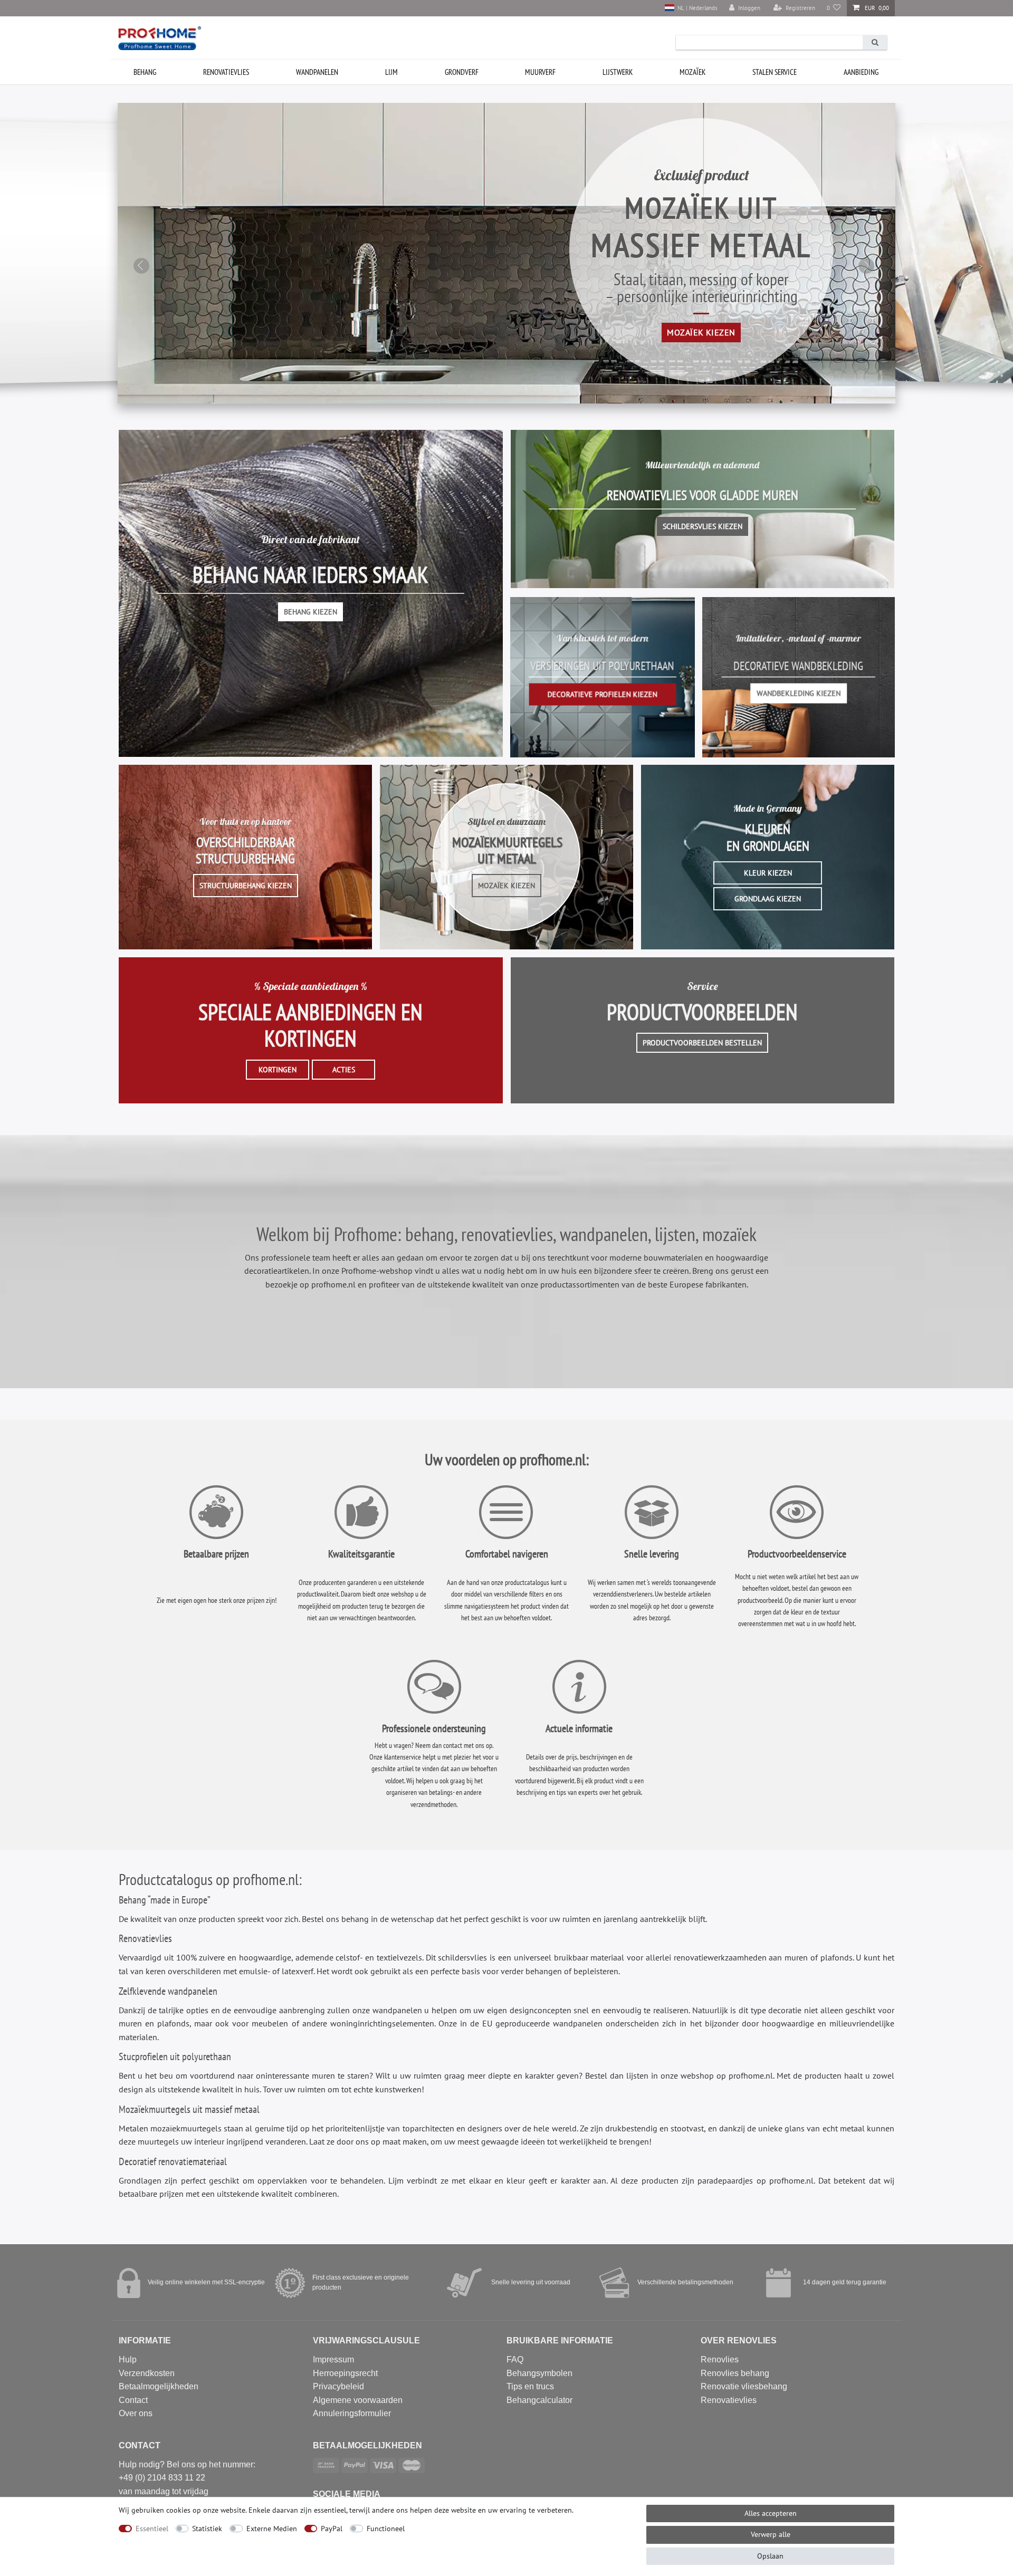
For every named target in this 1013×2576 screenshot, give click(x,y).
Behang (145, 72)
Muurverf (540, 72)
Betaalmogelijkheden (159, 2386)
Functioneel (386, 2529)
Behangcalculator (539, 2400)
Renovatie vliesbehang (744, 2386)
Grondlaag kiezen (768, 899)
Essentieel (152, 2529)
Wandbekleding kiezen (799, 693)
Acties (344, 1070)
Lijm (391, 72)
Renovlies (720, 2359)
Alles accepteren (771, 2513)
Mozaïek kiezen (701, 332)
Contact (133, 2400)
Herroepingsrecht (345, 2373)
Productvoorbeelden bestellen (702, 1043)
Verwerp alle (771, 2534)
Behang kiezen (310, 612)
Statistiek (207, 2529)
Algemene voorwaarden (358, 2400)
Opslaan (770, 2556)
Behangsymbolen (539, 2373)
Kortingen (278, 1070)
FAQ (515, 2359)
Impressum (333, 2359)
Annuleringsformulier (352, 2413)
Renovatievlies (226, 72)
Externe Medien (272, 2529)
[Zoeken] (875, 42)
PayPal (332, 2529)
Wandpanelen (317, 72)
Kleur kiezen (768, 873)
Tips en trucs (530, 2386)
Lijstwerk (618, 72)
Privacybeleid (338, 2386)
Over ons (136, 2413)
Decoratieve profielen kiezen (603, 694)
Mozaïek (692, 72)
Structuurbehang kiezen (246, 886)
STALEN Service (775, 72)
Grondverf (462, 72)
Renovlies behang (735, 2373)
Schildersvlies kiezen (703, 526)
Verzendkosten (147, 2373)
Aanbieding (861, 72)
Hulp (128, 2359)
